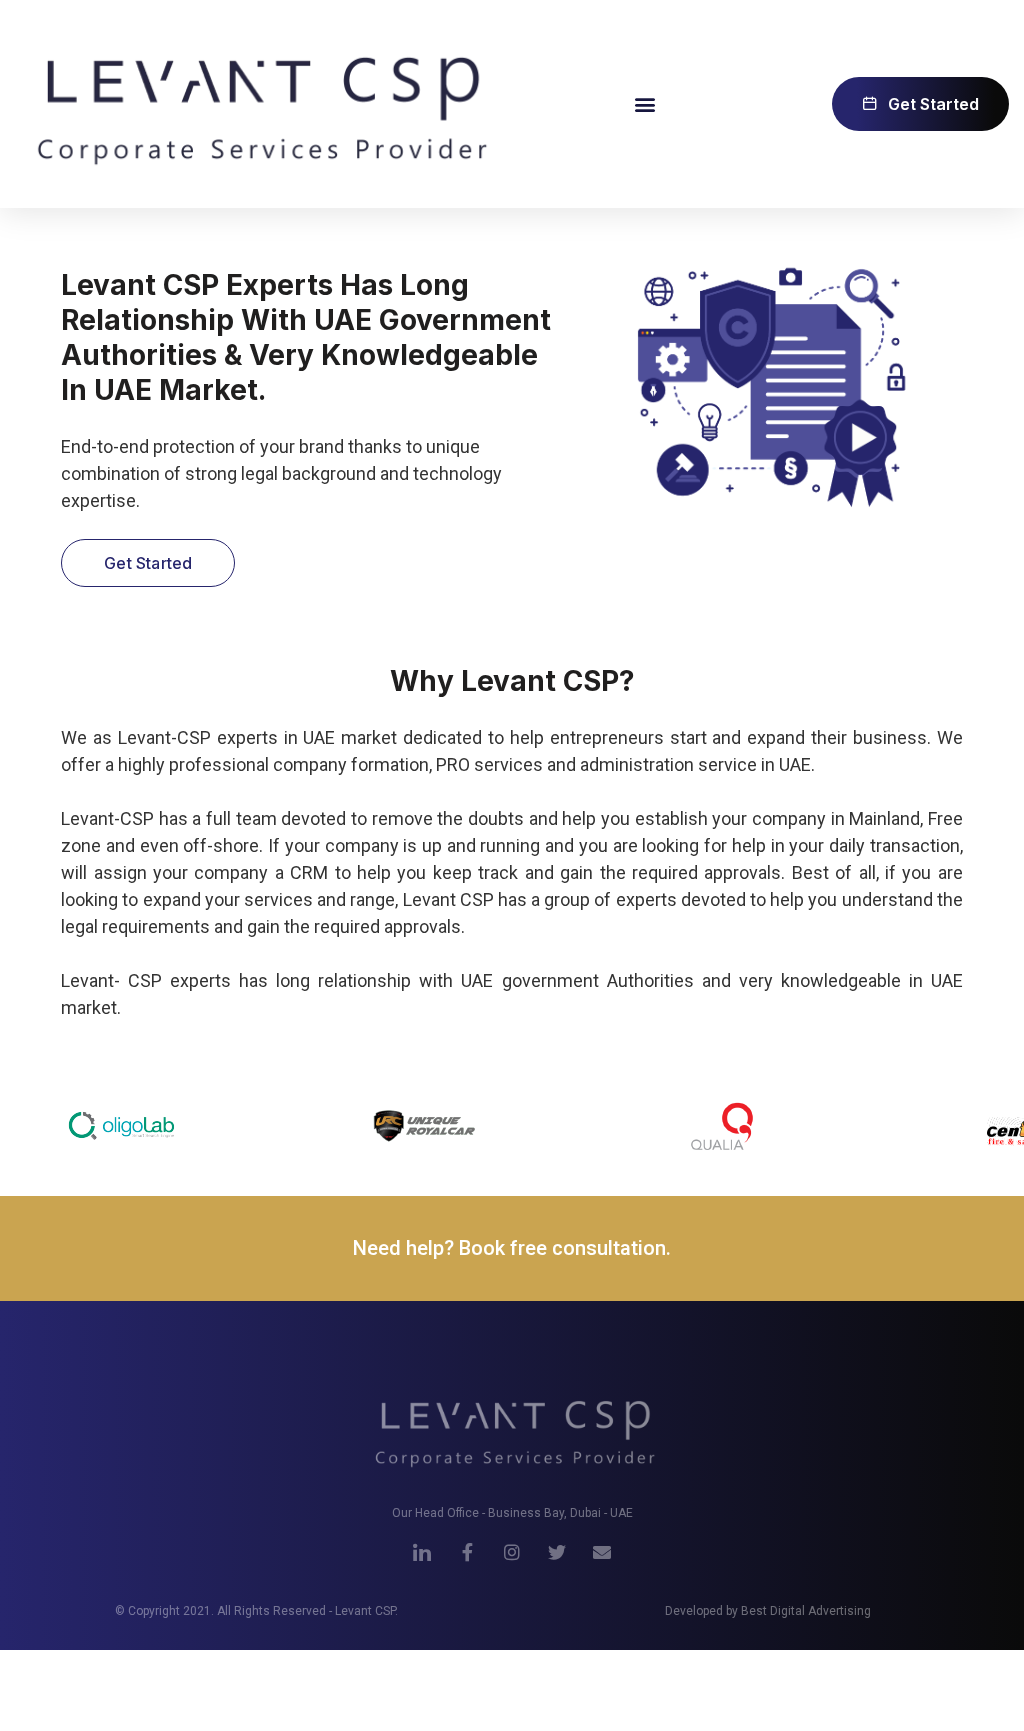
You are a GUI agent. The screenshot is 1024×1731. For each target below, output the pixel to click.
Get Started (148, 563)
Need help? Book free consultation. (512, 1248)
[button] (644, 103)
